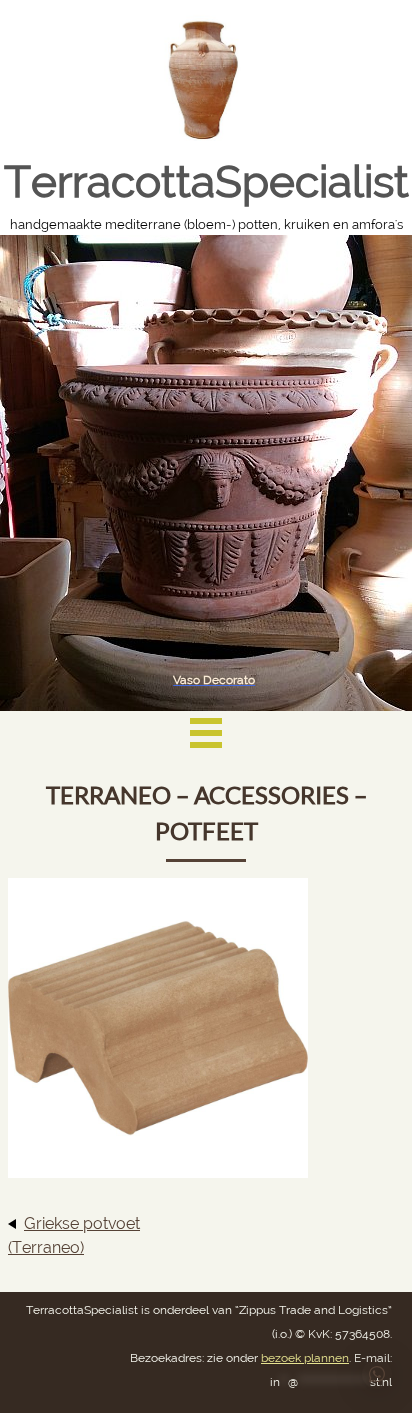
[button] (377, 1374)
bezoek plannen (305, 1358)
